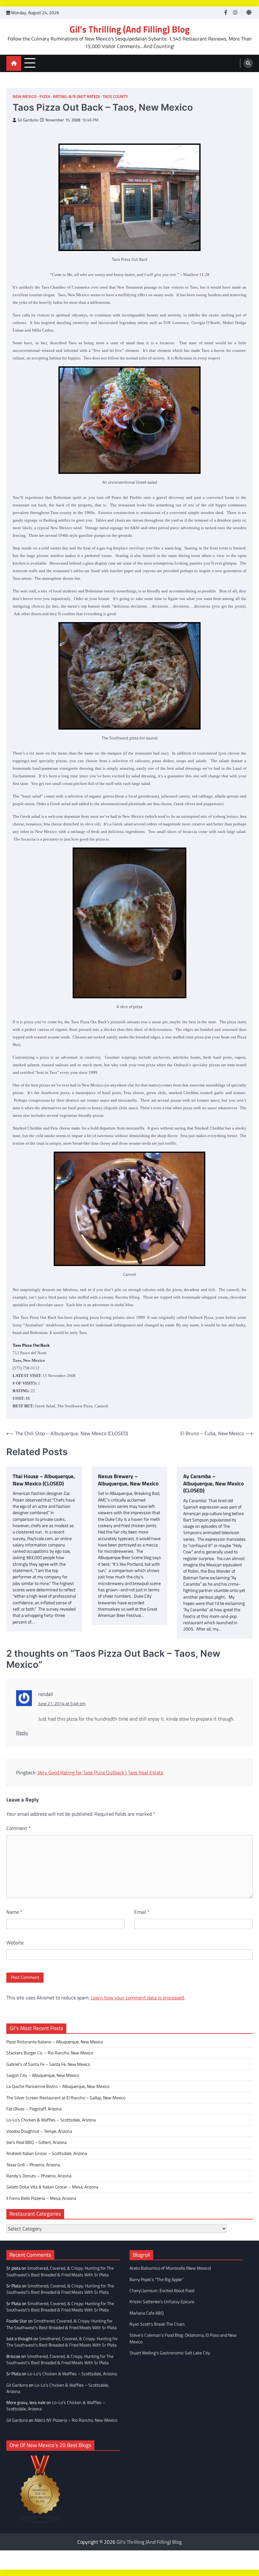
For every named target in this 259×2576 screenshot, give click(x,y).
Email (142, 1912)
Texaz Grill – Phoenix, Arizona (33, 2165)
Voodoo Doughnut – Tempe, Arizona (39, 2131)
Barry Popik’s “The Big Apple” (156, 2279)
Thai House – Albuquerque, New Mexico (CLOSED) (44, 1480)
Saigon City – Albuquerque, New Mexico (43, 2075)
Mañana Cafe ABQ (147, 2313)
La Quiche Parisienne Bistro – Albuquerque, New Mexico (58, 2086)
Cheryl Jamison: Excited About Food (162, 2291)
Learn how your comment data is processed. (138, 1998)
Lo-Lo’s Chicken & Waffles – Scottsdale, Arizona (51, 2120)
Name (14, 1912)
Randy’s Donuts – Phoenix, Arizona (39, 2176)
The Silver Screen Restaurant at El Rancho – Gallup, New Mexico (66, 2098)
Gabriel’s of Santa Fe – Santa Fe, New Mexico (48, 2064)
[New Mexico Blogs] (40, 2522)
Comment (18, 1828)
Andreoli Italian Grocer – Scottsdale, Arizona (47, 2153)
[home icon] (14, 63)
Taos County (115, 97)
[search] (248, 63)
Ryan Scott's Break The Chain (157, 2324)
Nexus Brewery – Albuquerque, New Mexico (128, 1480)
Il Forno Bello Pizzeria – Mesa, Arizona (41, 2198)
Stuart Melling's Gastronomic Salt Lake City (170, 2353)
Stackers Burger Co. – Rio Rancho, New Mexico (50, 2053)
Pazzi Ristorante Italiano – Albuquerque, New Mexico (55, 2042)
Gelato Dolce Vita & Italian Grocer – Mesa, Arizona (52, 2187)
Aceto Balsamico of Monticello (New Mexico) (170, 2268)
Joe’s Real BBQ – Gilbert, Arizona (36, 2142)
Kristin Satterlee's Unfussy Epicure (162, 2302)
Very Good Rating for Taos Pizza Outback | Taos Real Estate (100, 1772)
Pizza (45, 97)
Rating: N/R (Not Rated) (76, 97)
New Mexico (25, 97)
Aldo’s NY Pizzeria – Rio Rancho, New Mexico (76, 2420)
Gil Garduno (28, 120)
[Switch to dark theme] (249, 12)
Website (15, 1943)
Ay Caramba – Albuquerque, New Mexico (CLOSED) (214, 1484)
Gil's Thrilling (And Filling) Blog (129, 29)
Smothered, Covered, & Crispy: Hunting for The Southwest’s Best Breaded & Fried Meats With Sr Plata (60, 2271)
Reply (22, 1733)
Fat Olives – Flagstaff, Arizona (34, 2109)
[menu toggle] (30, 63)
